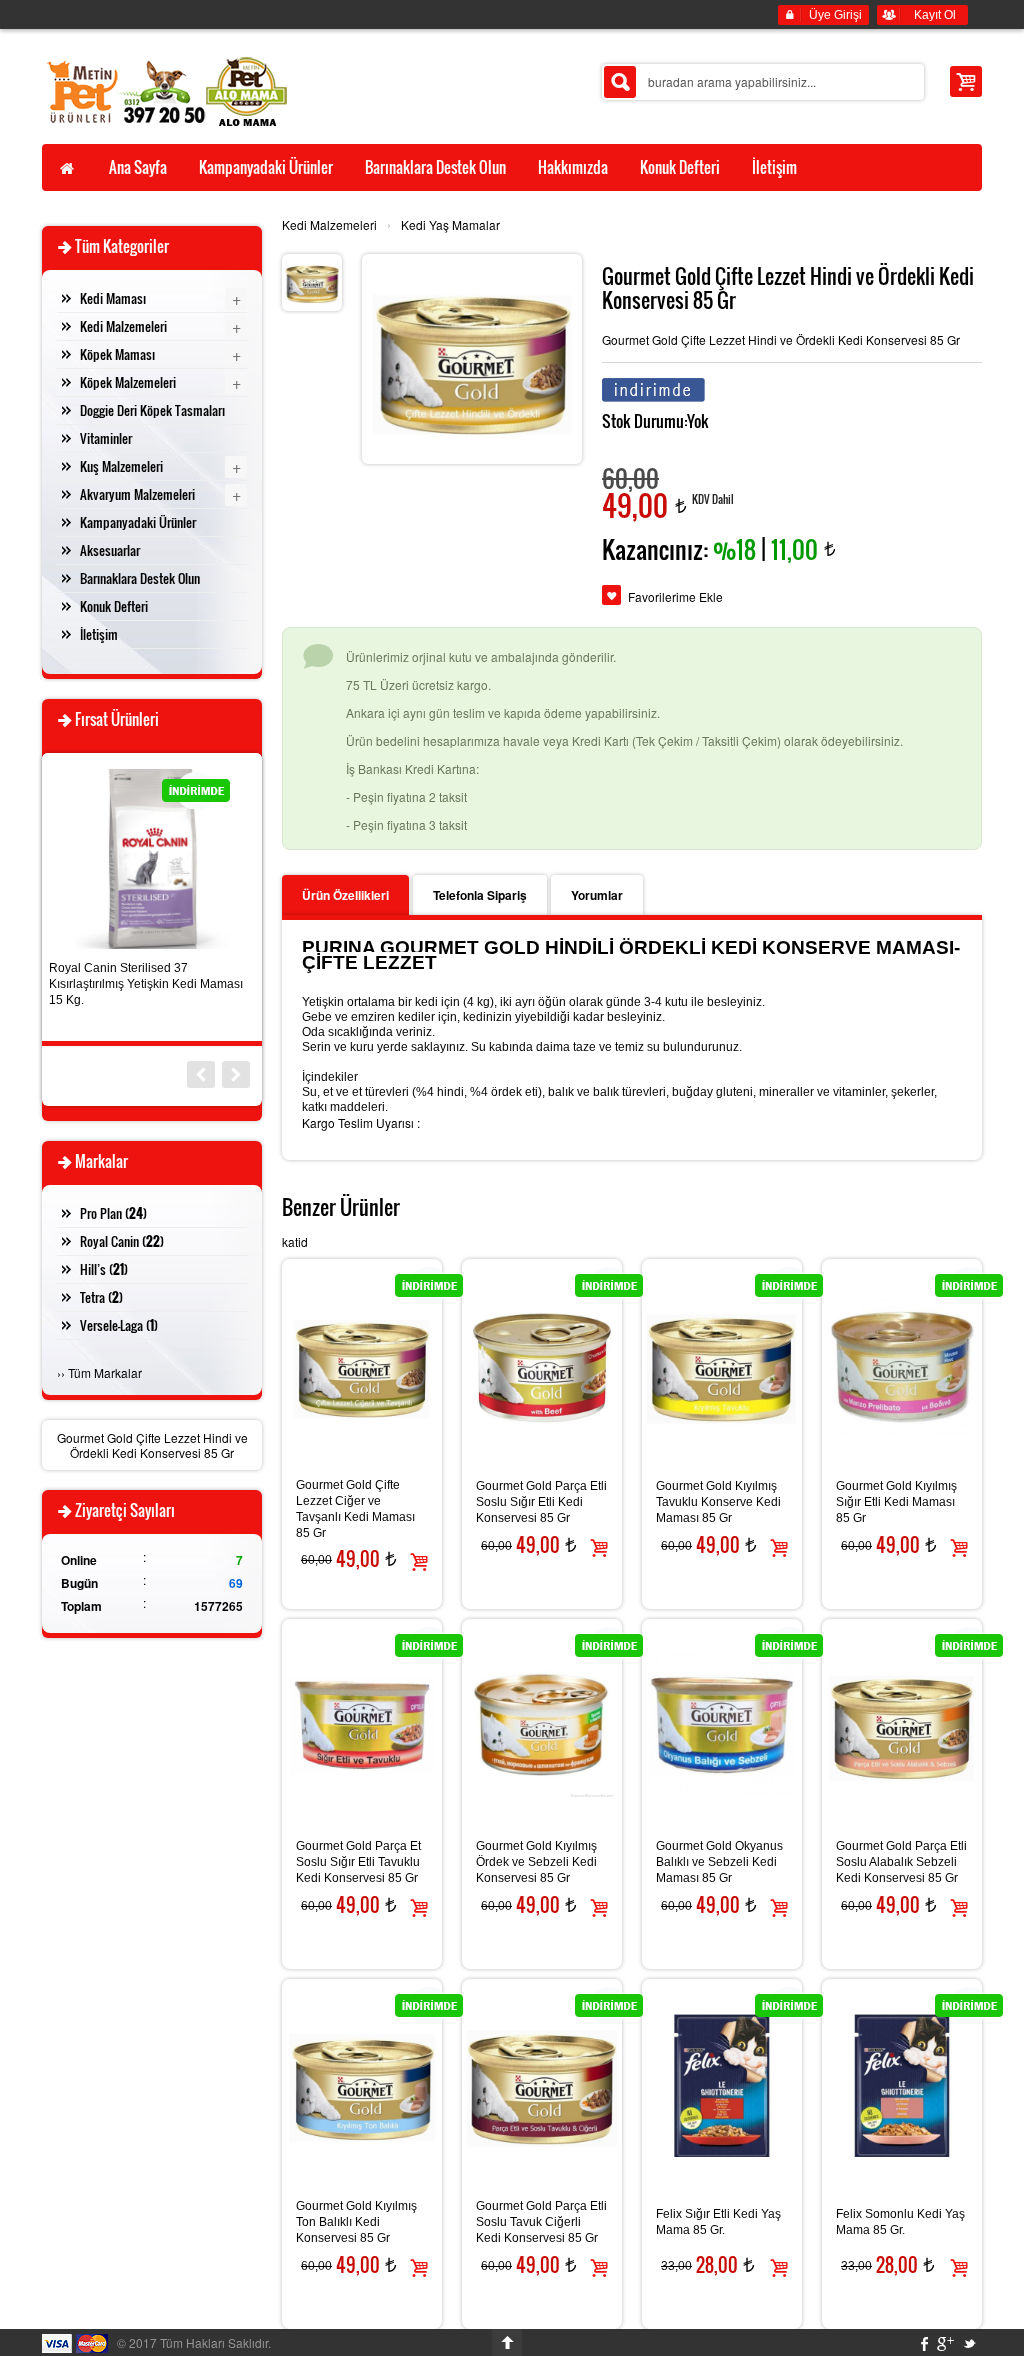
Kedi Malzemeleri (329, 224)
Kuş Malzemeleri (121, 466)
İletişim (99, 634)
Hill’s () (104, 1269)
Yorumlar (597, 895)
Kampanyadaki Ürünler (138, 522)
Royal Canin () (122, 1241)
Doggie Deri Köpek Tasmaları (152, 410)
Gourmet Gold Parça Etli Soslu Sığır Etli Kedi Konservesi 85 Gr (541, 1502)
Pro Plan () (113, 1213)
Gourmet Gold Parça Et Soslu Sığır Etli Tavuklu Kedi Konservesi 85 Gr (358, 1862)
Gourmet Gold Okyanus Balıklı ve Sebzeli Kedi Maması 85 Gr (719, 1862)
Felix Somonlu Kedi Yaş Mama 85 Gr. (900, 2222)
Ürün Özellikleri (345, 895)
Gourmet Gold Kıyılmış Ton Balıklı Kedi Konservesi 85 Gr (356, 2222)
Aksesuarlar (110, 550)
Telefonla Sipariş (480, 895)
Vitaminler (106, 438)
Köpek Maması (117, 354)
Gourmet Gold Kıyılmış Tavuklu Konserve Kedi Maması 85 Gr (718, 1502)
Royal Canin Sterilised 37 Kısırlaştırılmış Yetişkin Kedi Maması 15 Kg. (146, 984)
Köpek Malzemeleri (128, 382)
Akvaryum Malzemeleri (137, 494)
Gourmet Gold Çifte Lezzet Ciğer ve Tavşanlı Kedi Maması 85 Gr (355, 1509)
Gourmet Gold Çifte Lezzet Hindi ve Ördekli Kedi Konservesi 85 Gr (152, 1445)
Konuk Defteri (114, 606)
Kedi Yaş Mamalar (450, 224)
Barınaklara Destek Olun (140, 578)
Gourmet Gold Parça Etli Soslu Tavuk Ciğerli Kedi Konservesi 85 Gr (541, 2222)
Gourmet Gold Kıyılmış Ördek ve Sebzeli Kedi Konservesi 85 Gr (536, 1862)
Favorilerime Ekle (675, 596)
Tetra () (101, 1297)
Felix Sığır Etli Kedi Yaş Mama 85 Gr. (718, 2222)
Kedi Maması (113, 298)
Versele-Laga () (119, 1325)
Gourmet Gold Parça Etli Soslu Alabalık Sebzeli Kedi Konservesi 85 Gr (901, 1862)
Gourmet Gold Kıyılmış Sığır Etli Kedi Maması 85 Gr (896, 1502)
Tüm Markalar (105, 1372)
